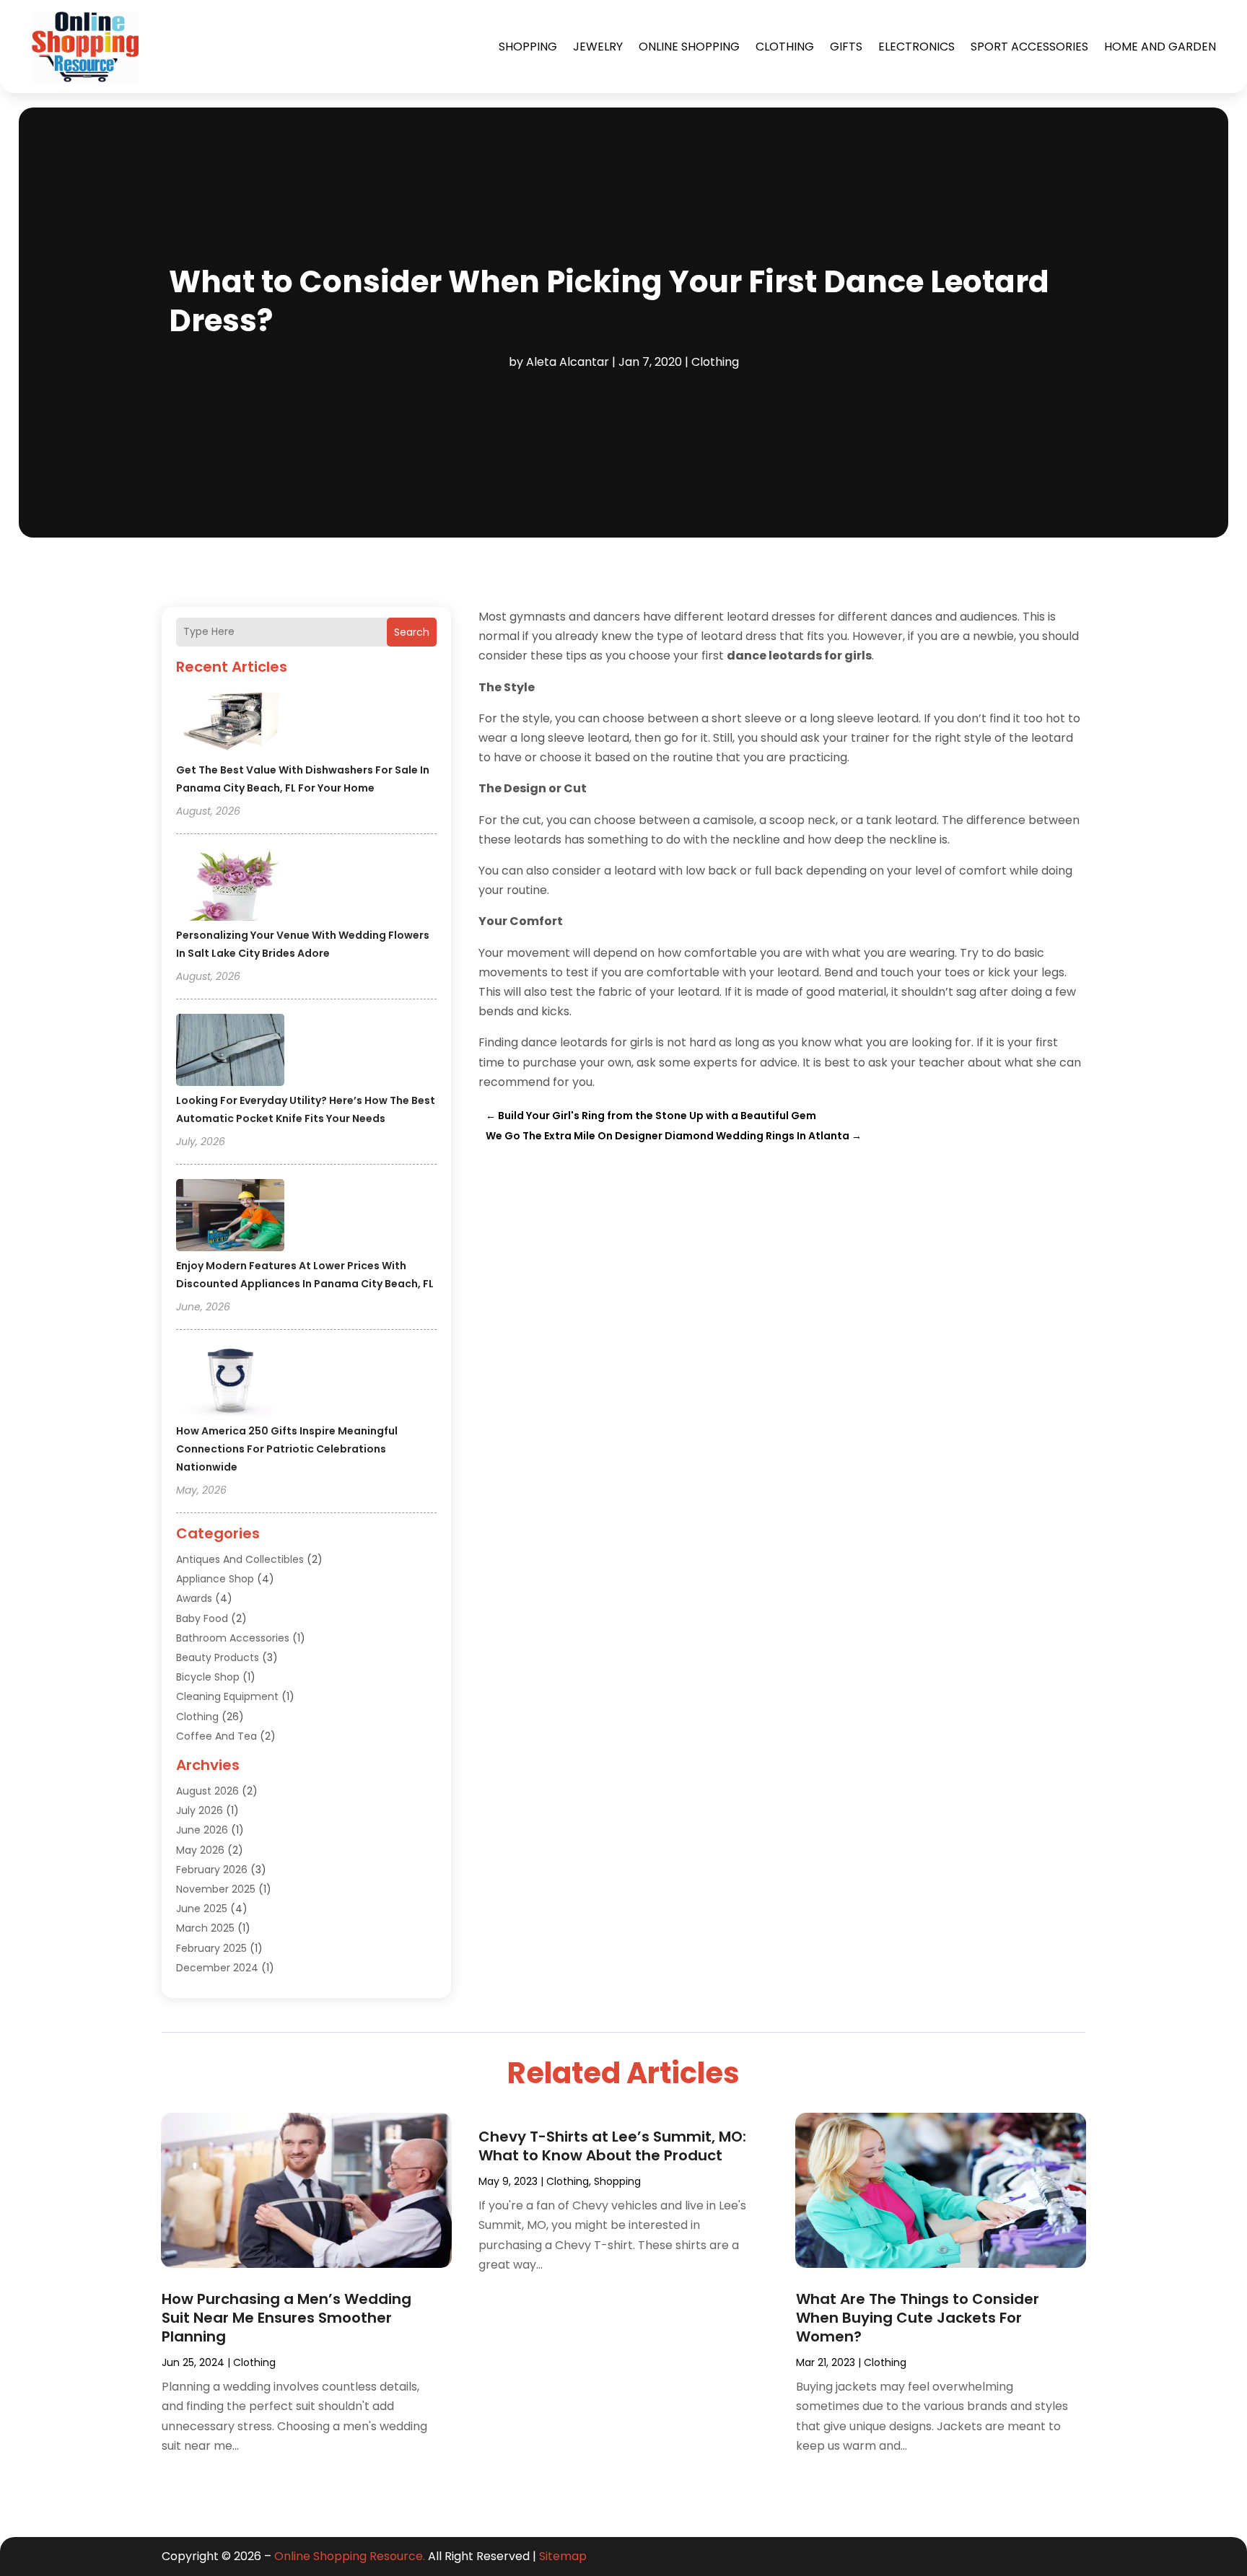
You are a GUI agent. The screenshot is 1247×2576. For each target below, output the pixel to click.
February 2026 (212, 1870)
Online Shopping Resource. (350, 2556)
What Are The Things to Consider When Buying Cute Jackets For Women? (918, 2318)
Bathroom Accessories (233, 1638)
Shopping (528, 47)
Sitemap (563, 2556)
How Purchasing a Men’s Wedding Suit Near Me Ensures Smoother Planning (286, 2318)
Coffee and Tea (216, 1736)
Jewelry (598, 47)
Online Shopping (689, 47)
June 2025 (202, 1909)
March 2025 (205, 1928)
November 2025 (216, 1889)
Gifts (846, 47)
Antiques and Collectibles (240, 1559)
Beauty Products (218, 1657)
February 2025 (211, 1948)
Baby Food (202, 1618)
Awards (194, 1598)
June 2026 (202, 1830)
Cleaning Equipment (227, 1696)
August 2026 (207, 1791)
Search (412, 632)
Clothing (785, 47)
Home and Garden (1160, 47)
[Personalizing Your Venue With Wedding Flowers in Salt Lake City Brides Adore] (230, 887)
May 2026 (200, 1850)
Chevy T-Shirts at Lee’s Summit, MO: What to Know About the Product (612, 2146)
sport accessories (1029, 47)
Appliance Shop (215, 1579)
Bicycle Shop (208, 1677)
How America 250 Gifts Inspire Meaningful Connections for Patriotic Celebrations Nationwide (287, 1449)
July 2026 (200, 1810)
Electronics (916, 47)
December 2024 (217, 1968)
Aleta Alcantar (568, 362)
